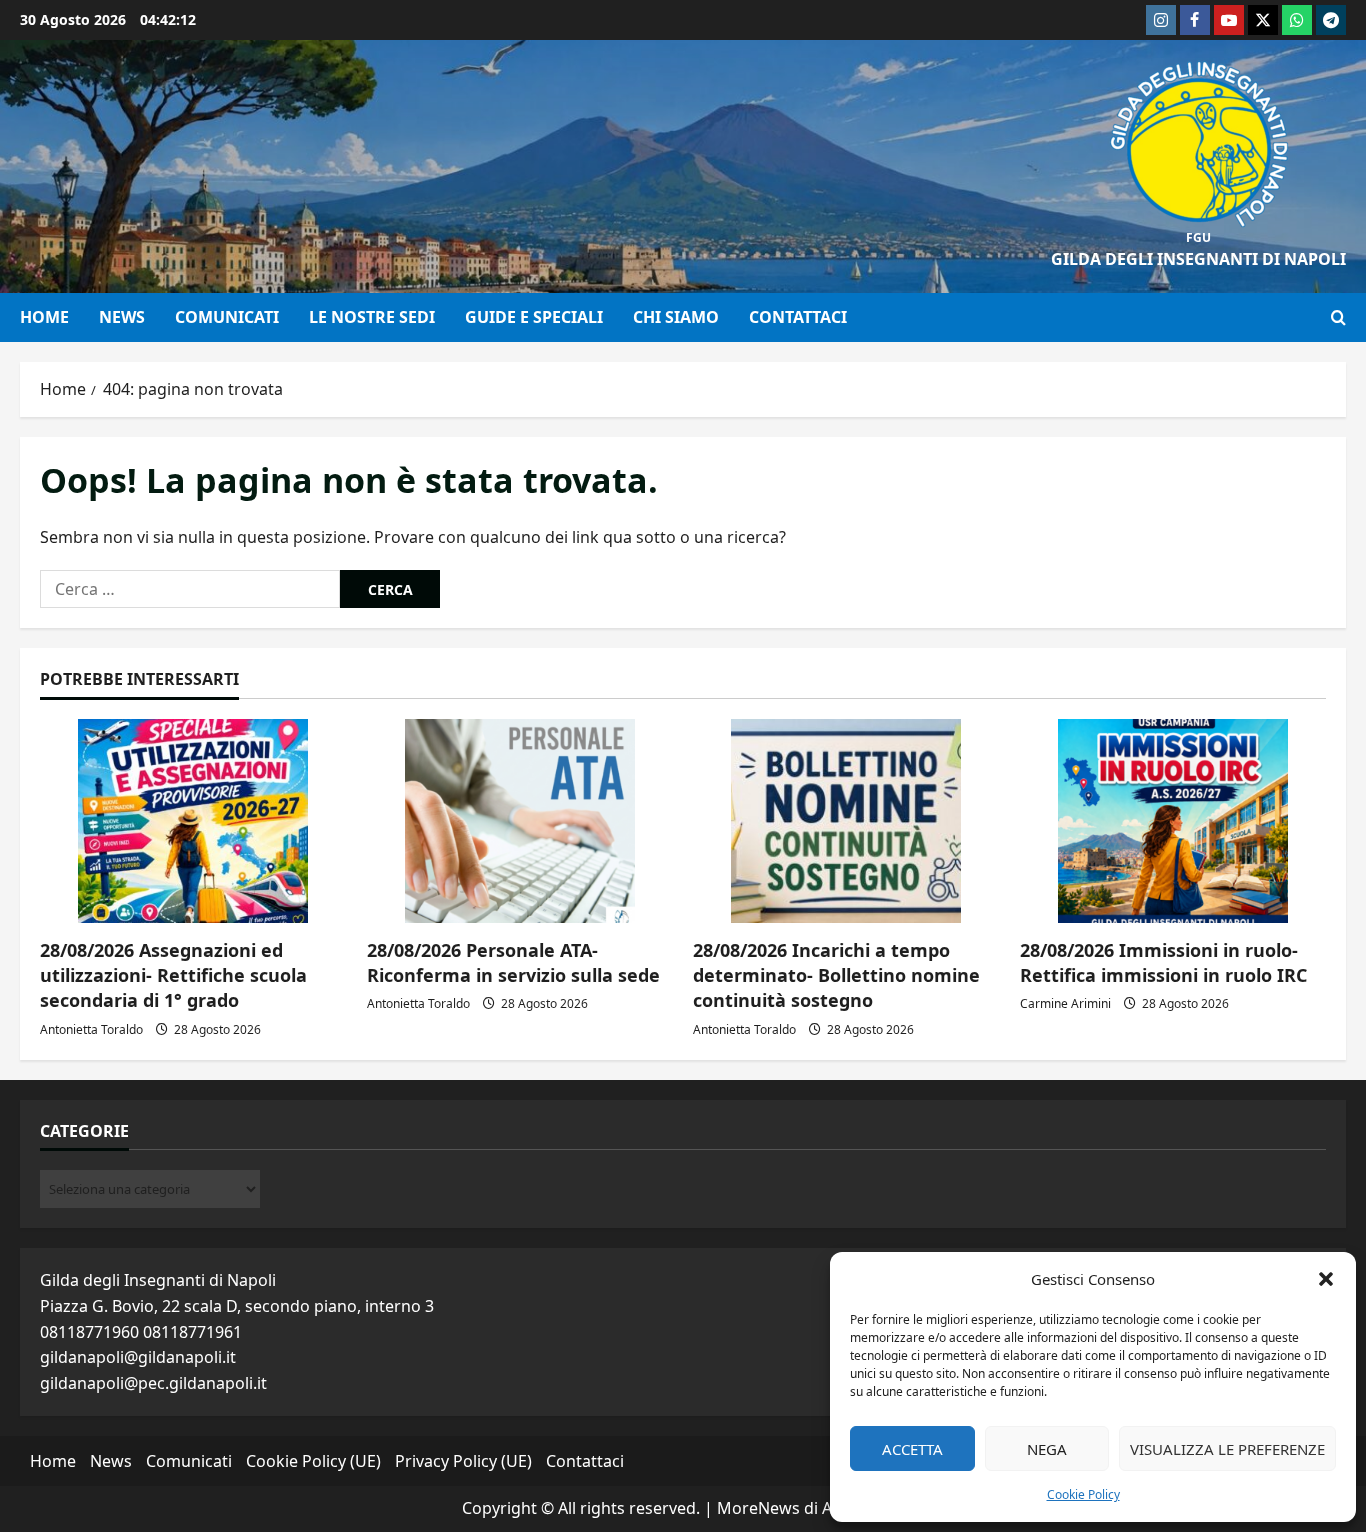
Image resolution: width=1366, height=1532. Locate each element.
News (122, 317)
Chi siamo (676, 317)
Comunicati (227, 317)
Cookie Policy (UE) (313, 1461)
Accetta (912, 1449)
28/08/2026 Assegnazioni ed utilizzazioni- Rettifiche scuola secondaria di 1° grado (173, 975)
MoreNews (758, 1508)
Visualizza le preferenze (1227, 1449)
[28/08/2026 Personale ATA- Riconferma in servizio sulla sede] (520, 821)
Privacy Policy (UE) (463, 1461)
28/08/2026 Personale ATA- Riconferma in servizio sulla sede (513, 962)
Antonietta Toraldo (91, 1029)
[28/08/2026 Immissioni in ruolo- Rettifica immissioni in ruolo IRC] (1173, 821)
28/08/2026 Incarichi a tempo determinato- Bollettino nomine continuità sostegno (836, 975)
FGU (1198, 237)
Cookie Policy (1083, 1494)
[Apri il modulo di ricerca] (1338, 317)
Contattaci (798, 317)
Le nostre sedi (372, 317)
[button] (1326, 1279)
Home (44, 317)
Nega (1047, 1449)
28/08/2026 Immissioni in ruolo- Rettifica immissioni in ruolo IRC (1163, 962)
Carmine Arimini (1065, 1003)
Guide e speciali (534, 317)
